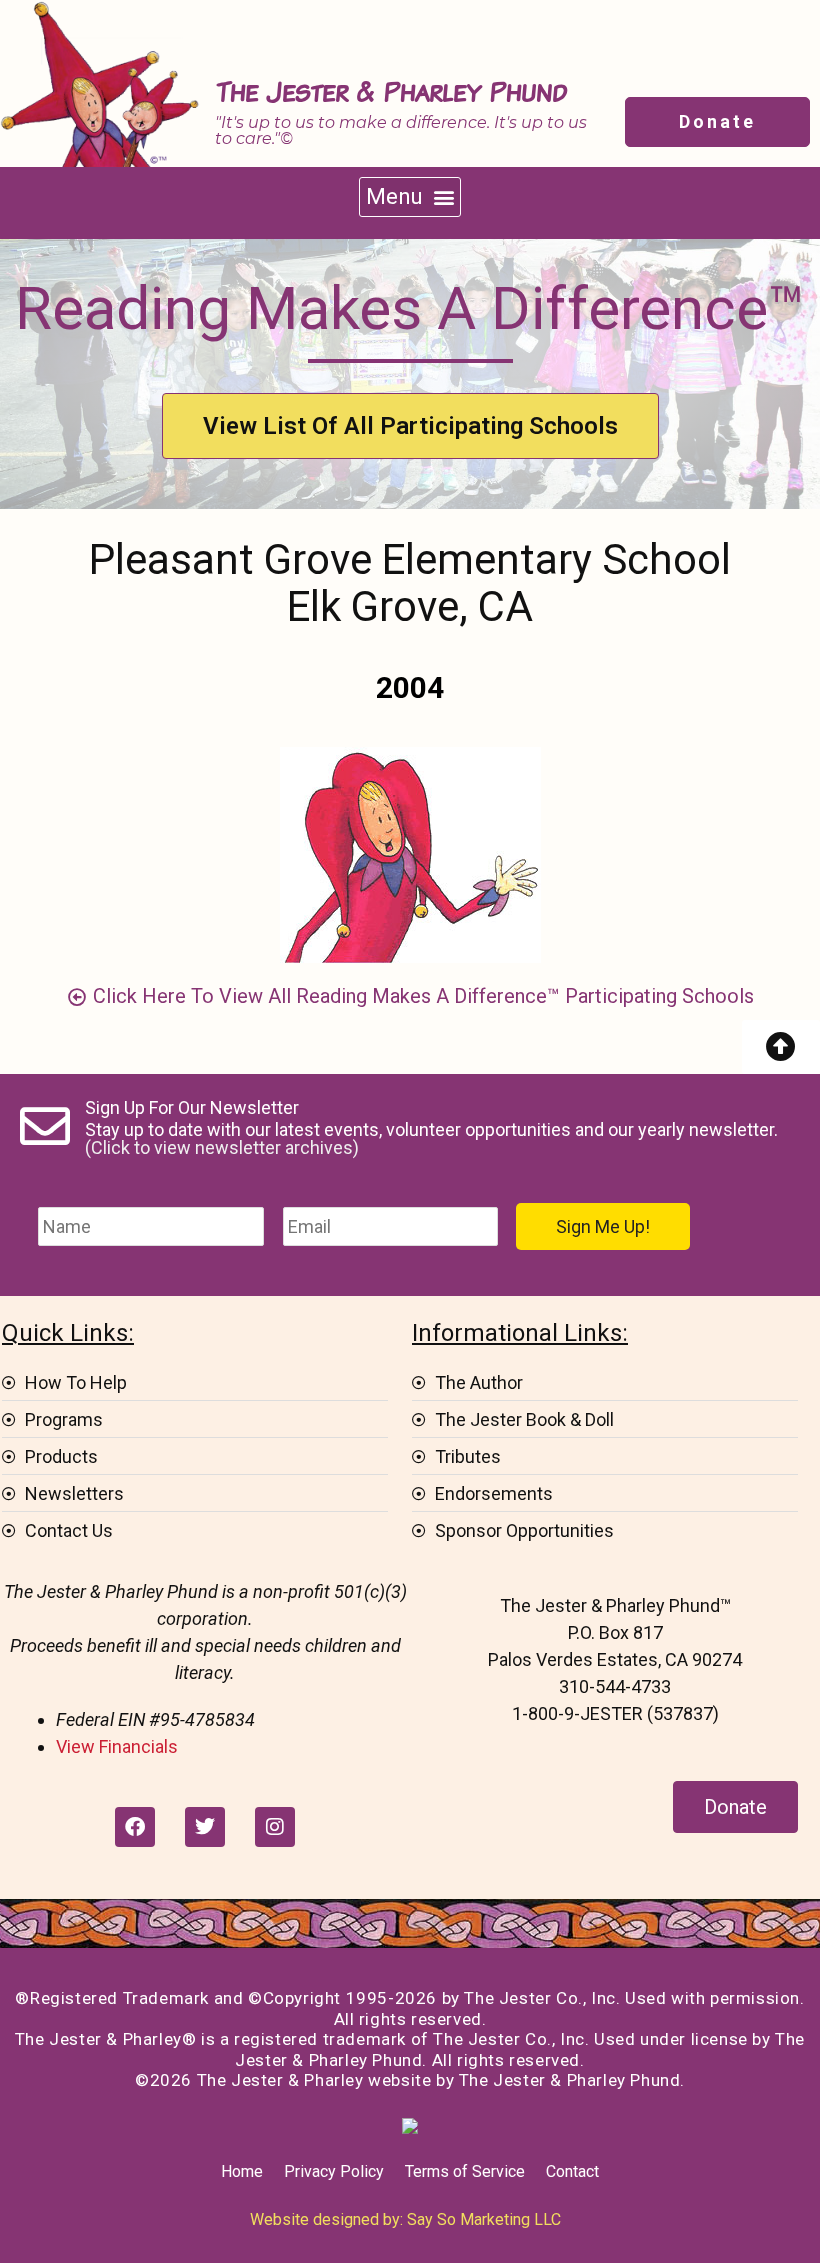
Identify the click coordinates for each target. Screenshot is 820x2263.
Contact (572, 2171)
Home (242, 2171)
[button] (410, 197)
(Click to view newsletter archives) (222, 1147)
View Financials (117, 1746)
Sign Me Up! (603, 1226)
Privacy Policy (334, 2171)
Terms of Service (465, 2171)
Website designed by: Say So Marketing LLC (405, 2219)
